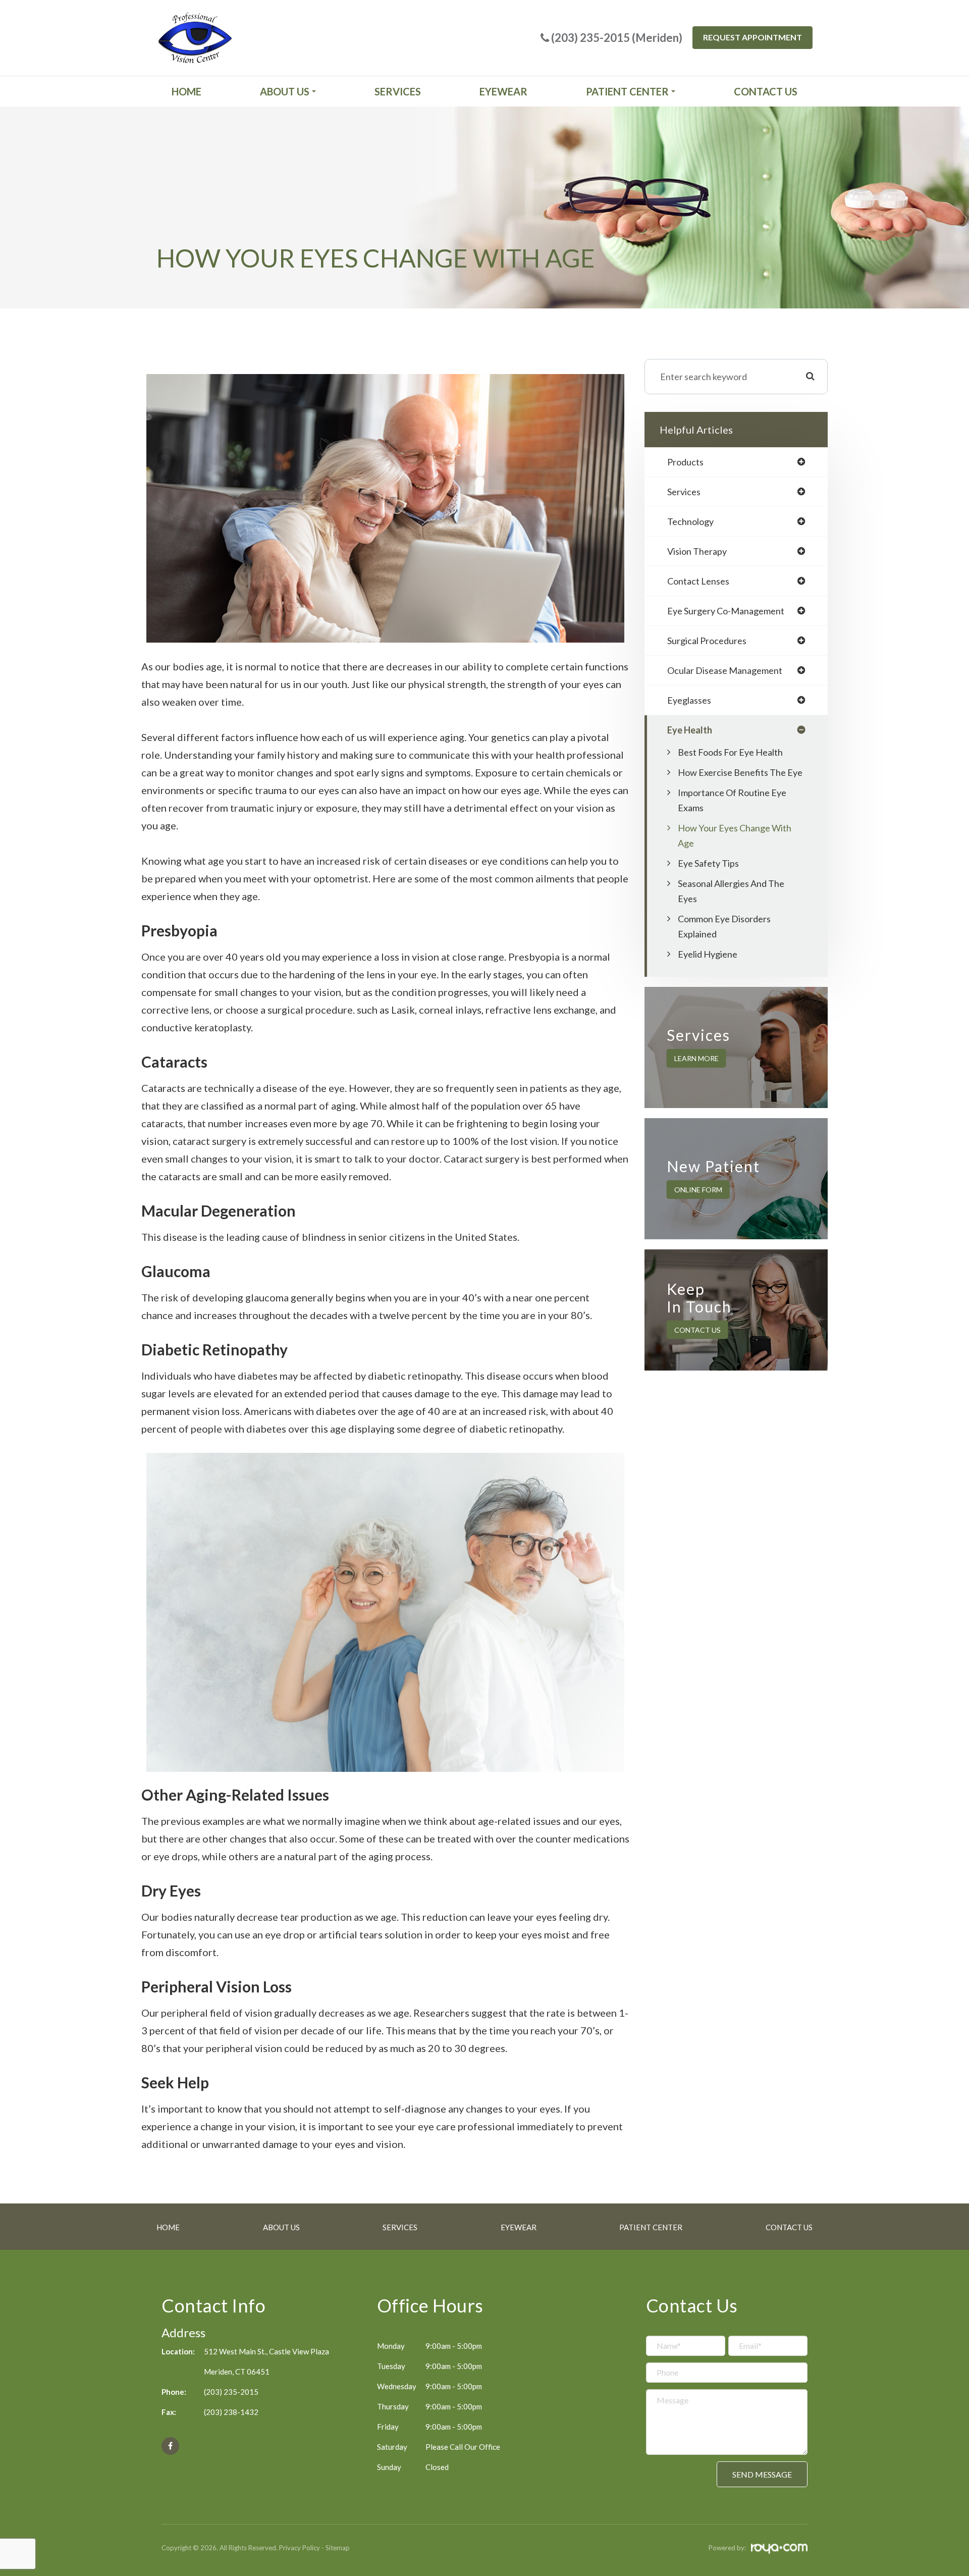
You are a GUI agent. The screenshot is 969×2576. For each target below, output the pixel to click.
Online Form (698, 1190)
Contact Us (766, 91)
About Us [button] (285, 91)
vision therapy (697, 551)
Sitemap (338, 2548)
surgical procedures (707, 641)
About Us (281, 2227)
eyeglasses (689, 700)
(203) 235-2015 (231, 2392)
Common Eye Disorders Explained (724, 926)
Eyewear (503, 91)
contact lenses (698, 581)
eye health (690, 730)
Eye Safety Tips (708, 863)
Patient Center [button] (627, 91)
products (685, 462)
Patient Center (651, 2227)
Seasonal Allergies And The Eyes (731, 891)
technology (690, 521)
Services (398, 91)
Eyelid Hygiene (708, 954)
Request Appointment (752, 37)
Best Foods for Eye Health (730, 752)
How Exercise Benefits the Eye (740, 772)
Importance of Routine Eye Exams (732, 800)
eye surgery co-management (726, 611)
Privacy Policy (300, 2548)
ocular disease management (725, 670)
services (684, 492)
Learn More (696, 1058)
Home (186, 91)
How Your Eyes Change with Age (735, 835)
